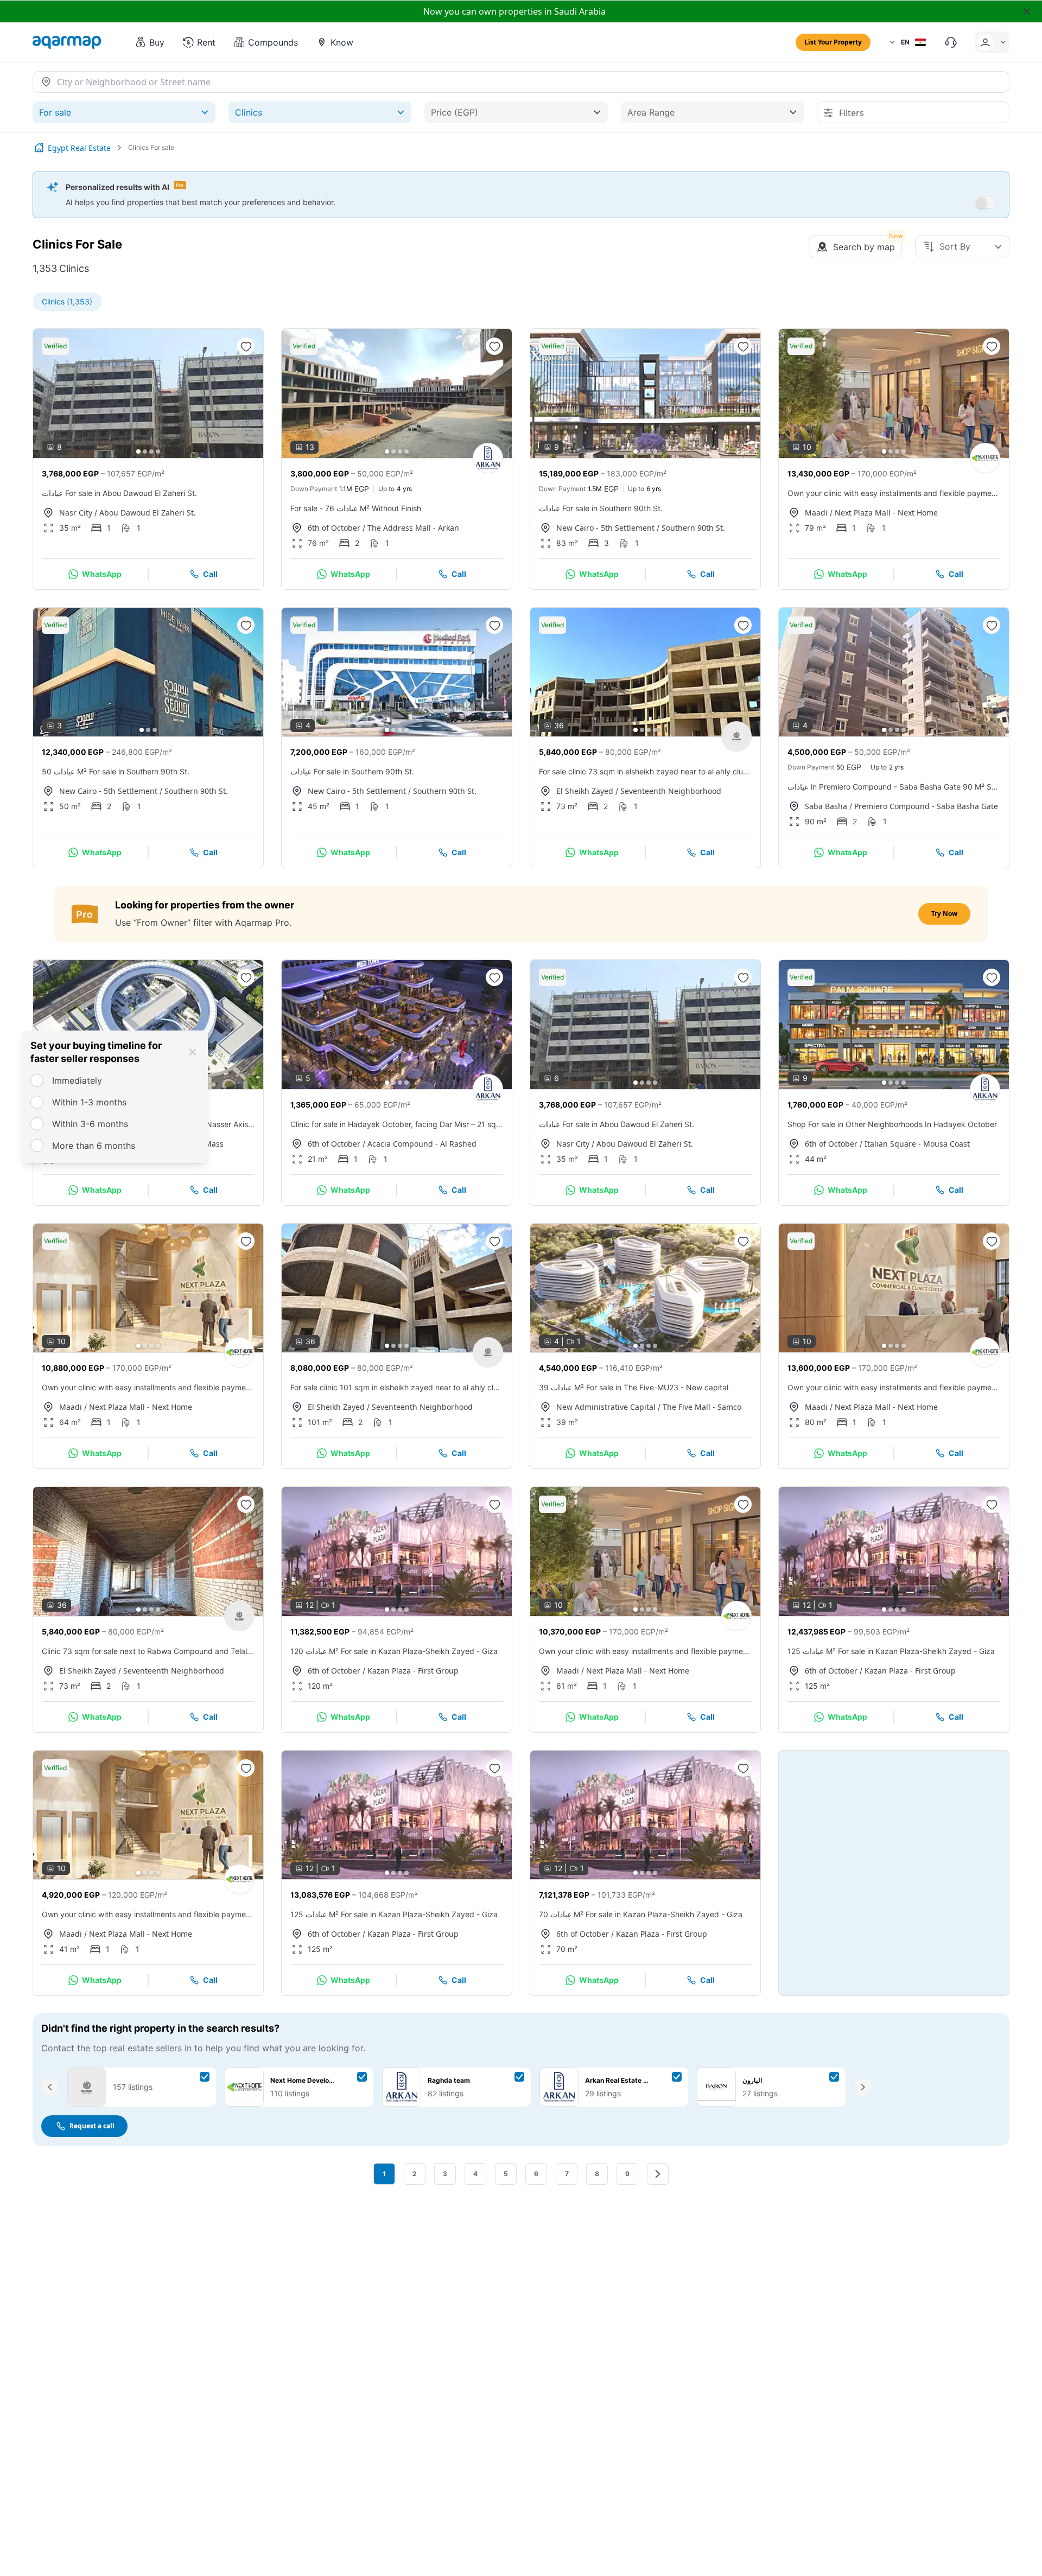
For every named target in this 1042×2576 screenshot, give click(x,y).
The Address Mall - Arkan (413, 528)
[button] (149, 42)
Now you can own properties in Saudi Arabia (514, 11)
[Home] (39, 148)
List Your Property (833, 42)
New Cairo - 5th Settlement (605, 528)
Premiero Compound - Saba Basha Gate (926, 806)
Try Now (944, 914)
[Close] (193, 1052)
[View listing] (736, 736)
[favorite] (246, 346)
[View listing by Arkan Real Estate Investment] (488, 458)
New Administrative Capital (606, 1407)
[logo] (67, 42)
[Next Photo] (246, 393)
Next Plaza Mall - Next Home (886, 513)
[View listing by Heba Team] (488, 1089)
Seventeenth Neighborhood (671, 791)
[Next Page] (658, 2174)
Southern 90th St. (693, 528)
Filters (852, 113)
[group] (148, 393)
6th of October (334, 528)
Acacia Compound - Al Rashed (422, 1144)
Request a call (92, 2126)
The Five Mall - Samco (702, 1407)
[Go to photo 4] (158, 451)
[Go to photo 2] (145, 451)
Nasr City (76, 513)
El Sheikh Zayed (585, 791)
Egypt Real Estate (79, 148)
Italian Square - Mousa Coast (917, 1144)
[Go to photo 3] (151, 451)
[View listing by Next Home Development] (985, 458)
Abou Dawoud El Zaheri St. (148, 513)
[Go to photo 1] (138, 451)
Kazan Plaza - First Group (413, 1671)
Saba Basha (826, 806)
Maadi (816, 513)
